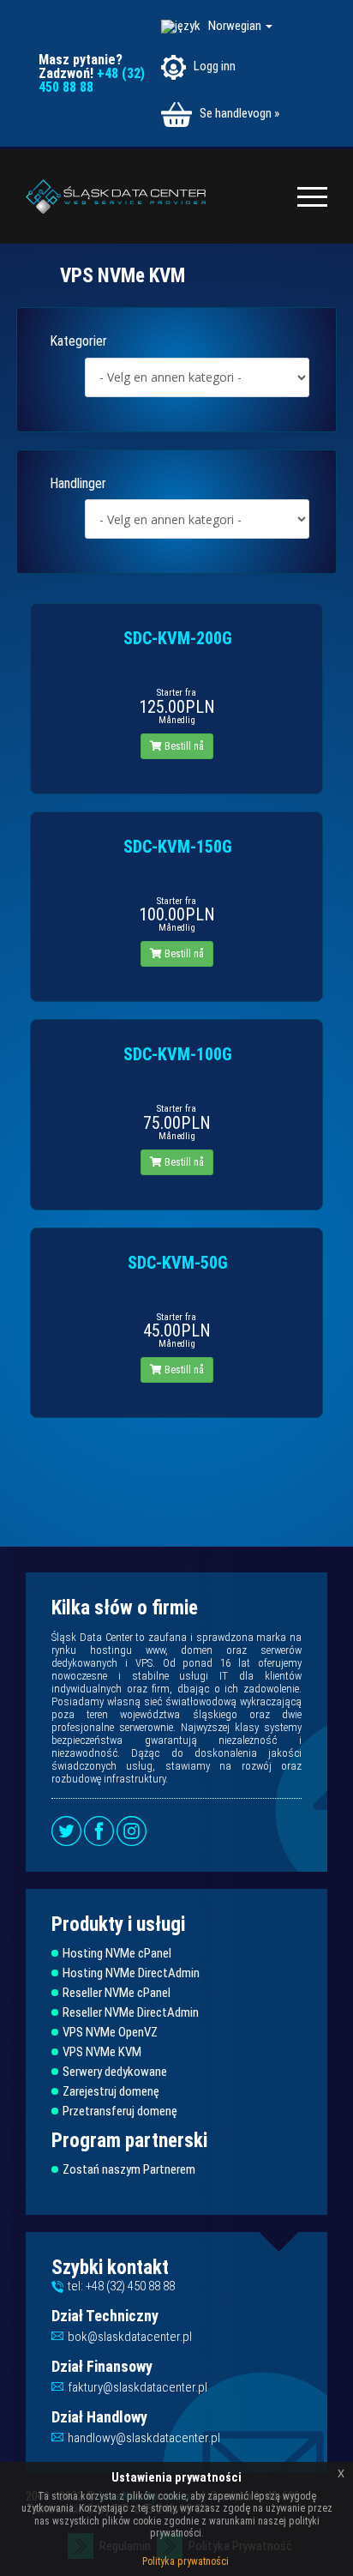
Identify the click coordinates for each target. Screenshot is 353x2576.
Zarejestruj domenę (111, 2092)
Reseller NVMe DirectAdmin (131, 2013)
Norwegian (236, 26)
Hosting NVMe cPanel (117, 1954)
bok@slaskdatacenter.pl (130, 2337)
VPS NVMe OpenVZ (110, 2033)
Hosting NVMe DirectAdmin (131, 1973)
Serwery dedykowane (115, 2072)
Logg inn (213, 66)
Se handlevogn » (238, 113)
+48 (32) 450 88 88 (92, 80)
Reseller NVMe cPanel (117, 1993)
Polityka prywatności (185, 2561)
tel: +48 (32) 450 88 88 (121, 2286)
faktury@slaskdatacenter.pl (138, 2387)
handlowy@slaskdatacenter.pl (144, 2438)
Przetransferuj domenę (120, 2111)
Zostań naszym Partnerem (129, 2170)
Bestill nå (183, 746)
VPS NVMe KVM (102, 2052)
